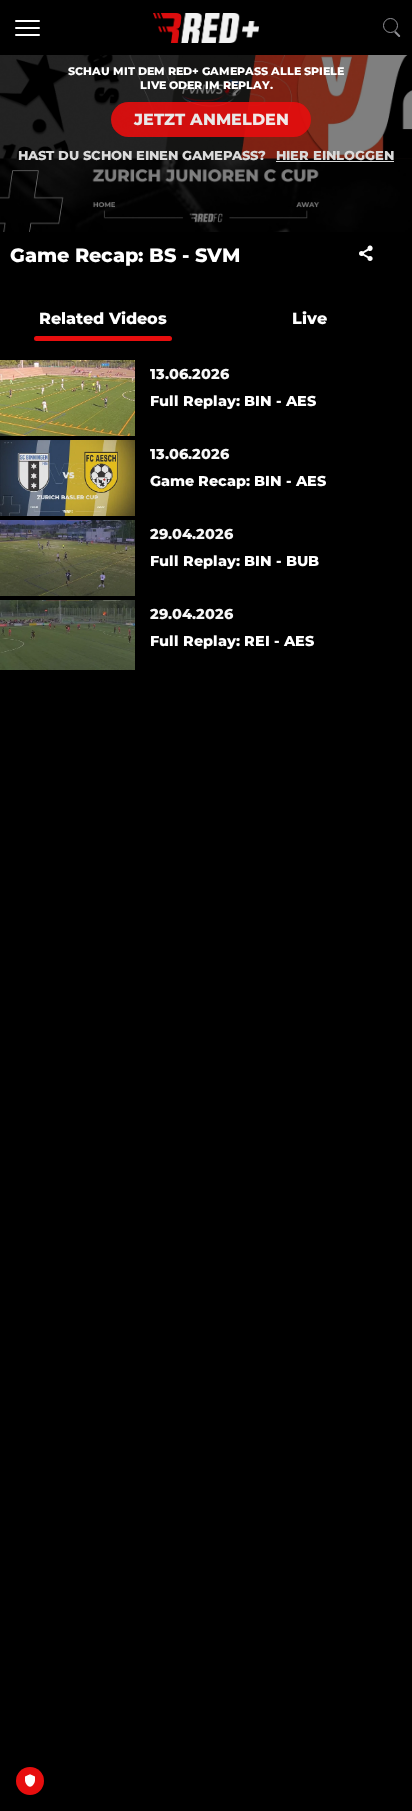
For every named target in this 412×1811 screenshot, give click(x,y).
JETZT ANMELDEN (211, 119)
